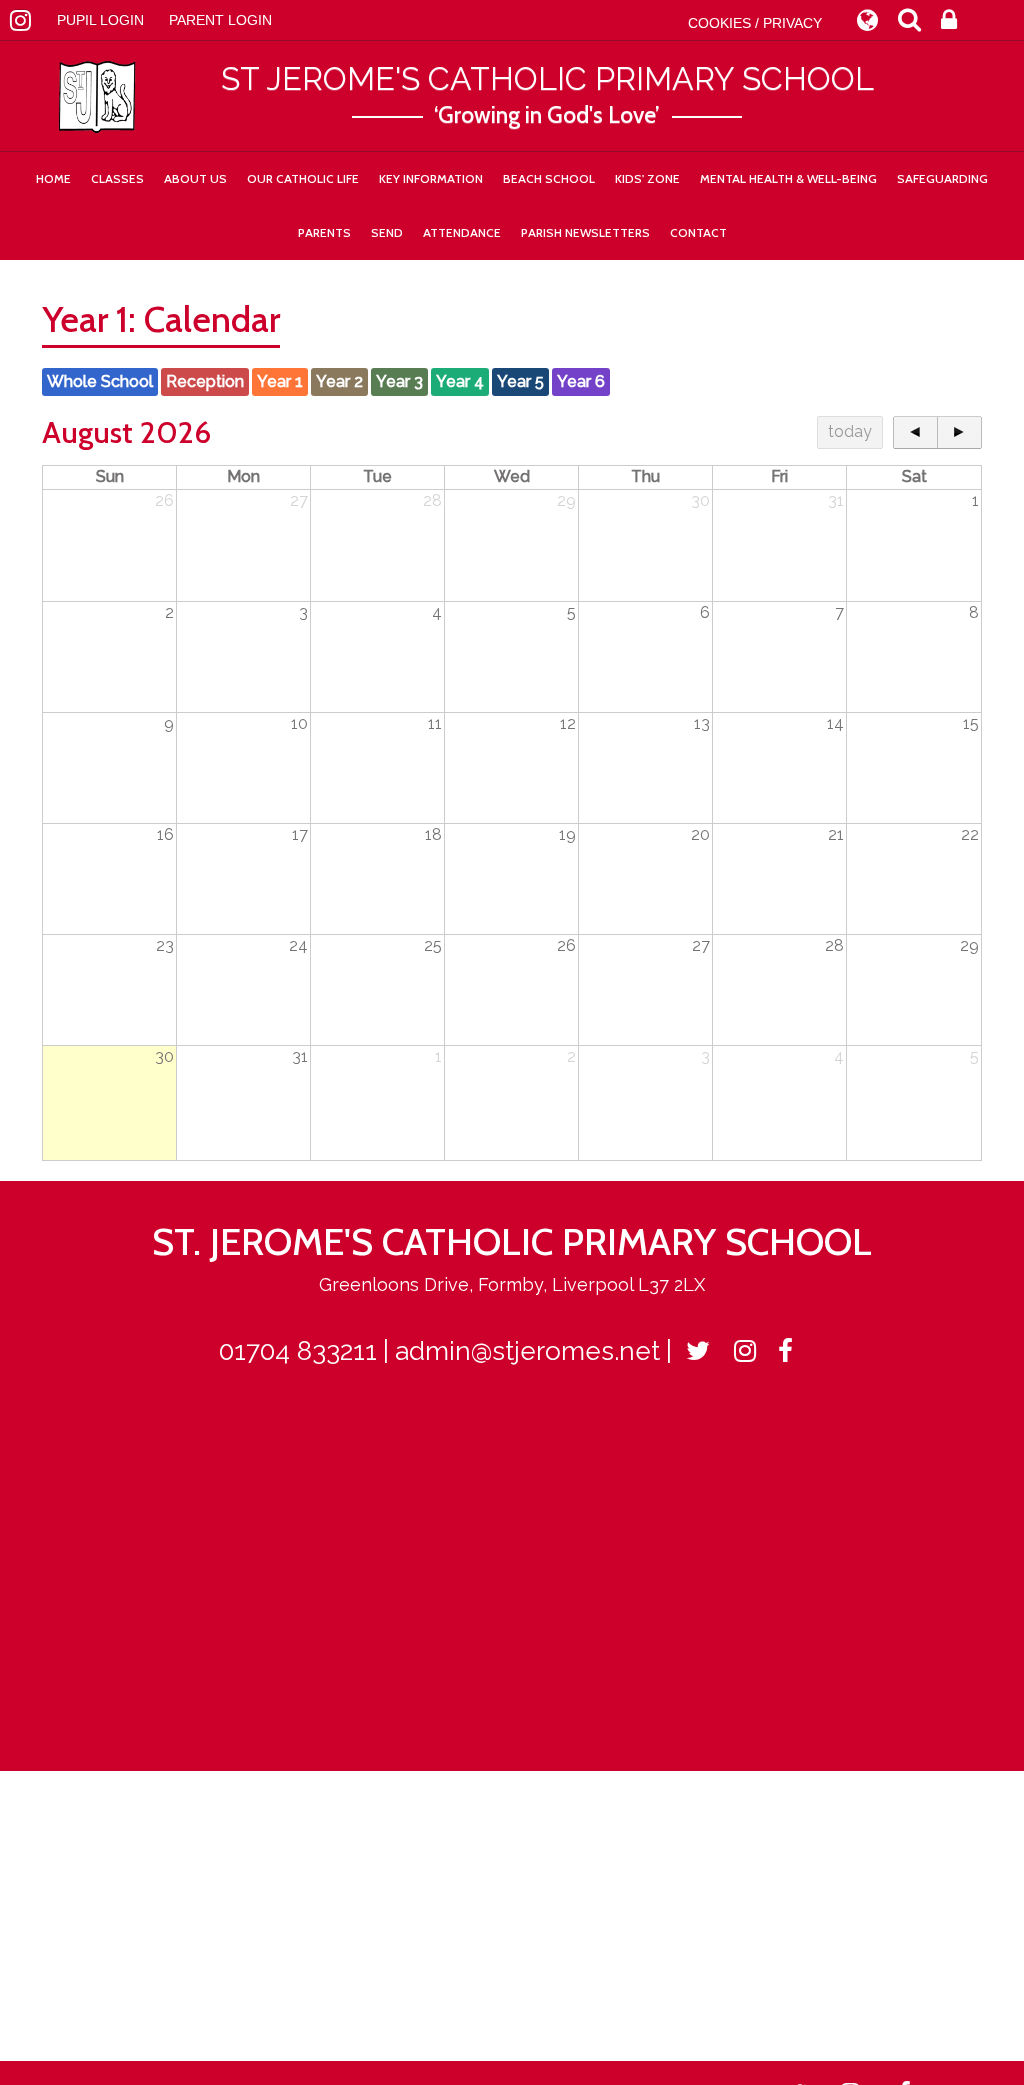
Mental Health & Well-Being (788, 178)
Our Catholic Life (303, 178)
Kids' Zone (647, 178)
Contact (698, 232)
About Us (195, 178)
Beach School (549, 178)
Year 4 (460, 381)
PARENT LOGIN (220, 20)
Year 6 (581, 381)
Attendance (462, 232)
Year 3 (399, 381)
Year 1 (280, 381)
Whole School (100, 381)
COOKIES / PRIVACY (755, 23)
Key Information (431, 178)
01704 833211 (298, 1351)
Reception (205, 381)
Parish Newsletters (585, 232)
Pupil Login (100, 20)
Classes (117, 178)
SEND (387, 232)
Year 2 (339, 381)
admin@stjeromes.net (527, 1351)
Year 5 (520, 381)
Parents (324, 232)
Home (53, 178)
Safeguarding (942, 178)
